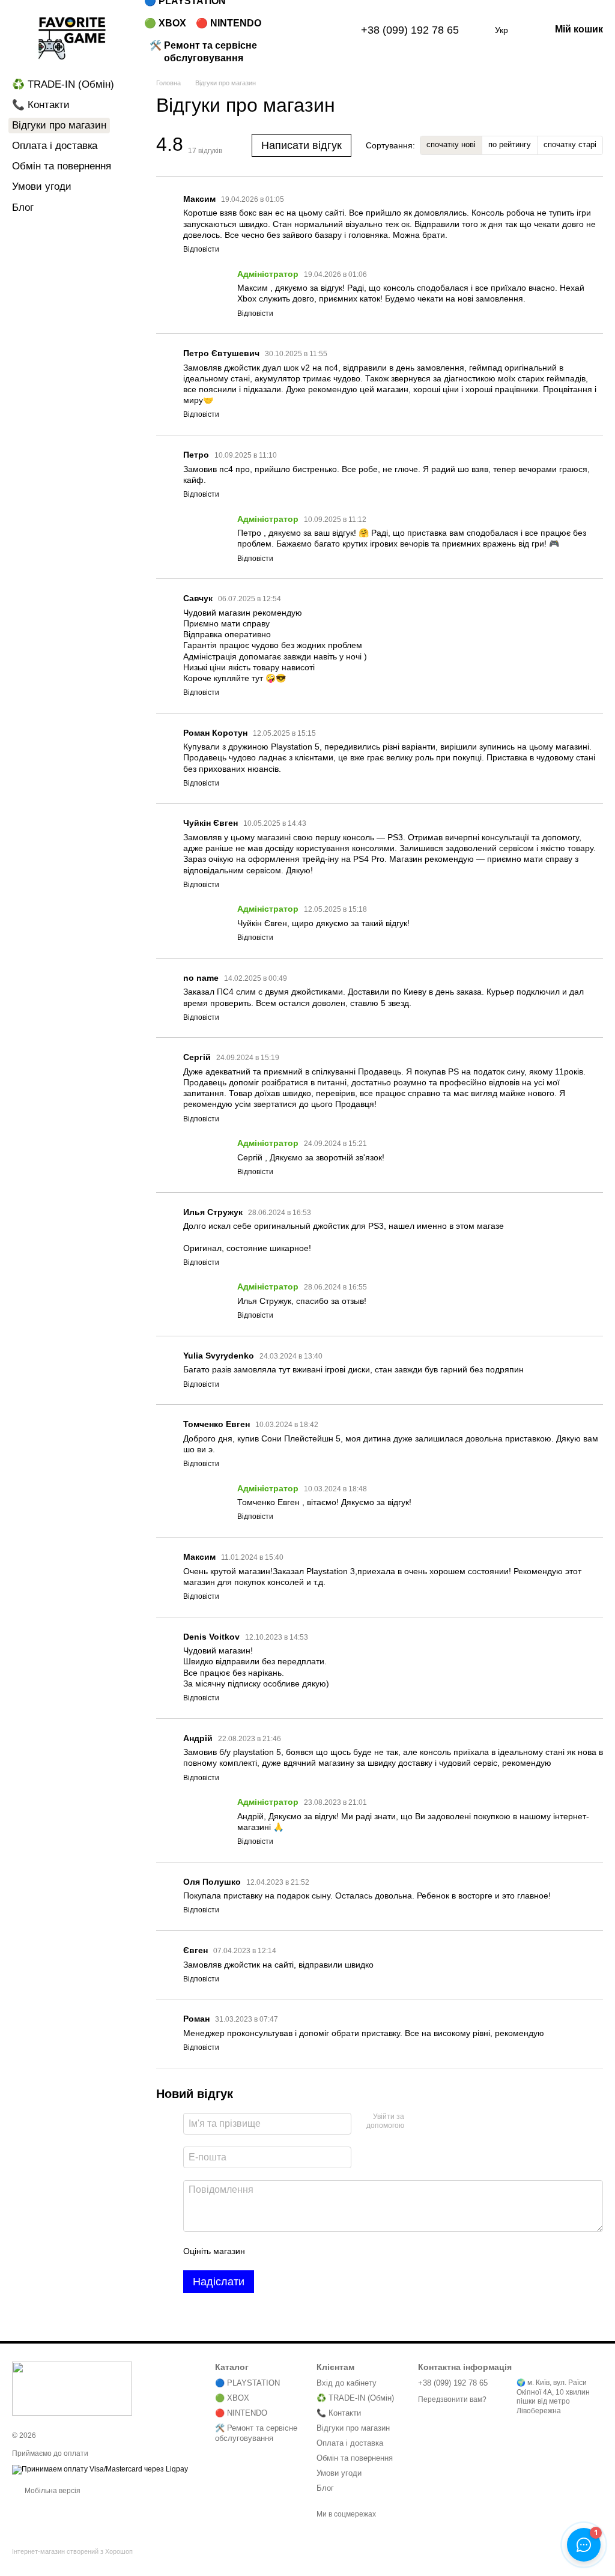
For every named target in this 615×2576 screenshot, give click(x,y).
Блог (23, 208)
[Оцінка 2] (284, 2251)
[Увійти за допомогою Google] (437, 2122)
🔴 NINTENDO (229, 23)
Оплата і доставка (55, 146)
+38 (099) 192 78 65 (410, 30)
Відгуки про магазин (353, 2428)
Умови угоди (42, 186)
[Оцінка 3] (303, 2251)
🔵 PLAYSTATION (247, 2383)
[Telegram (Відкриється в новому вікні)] (327, 30)
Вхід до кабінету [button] (347, 2383)
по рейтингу (510, 144)
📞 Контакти (41, 105)
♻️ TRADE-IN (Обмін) (63, 84)
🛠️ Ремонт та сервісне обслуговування (203, 52)
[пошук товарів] (284, 30)
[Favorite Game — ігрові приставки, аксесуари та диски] (72, 2388)
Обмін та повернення (62, 166)
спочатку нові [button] (451, 144)
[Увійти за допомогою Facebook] (417, 2122)
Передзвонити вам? (452, 2399)
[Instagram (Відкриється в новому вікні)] (313, 30)
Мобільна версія (52, 2491)
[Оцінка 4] (323, 2251)
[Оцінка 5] (342, 2251)
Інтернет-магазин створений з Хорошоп (72, 2551)
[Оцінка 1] (265, 2251)
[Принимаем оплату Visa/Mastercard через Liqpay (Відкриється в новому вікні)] (100, 2469)
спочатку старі (570, 144)
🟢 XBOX (165, 23)
